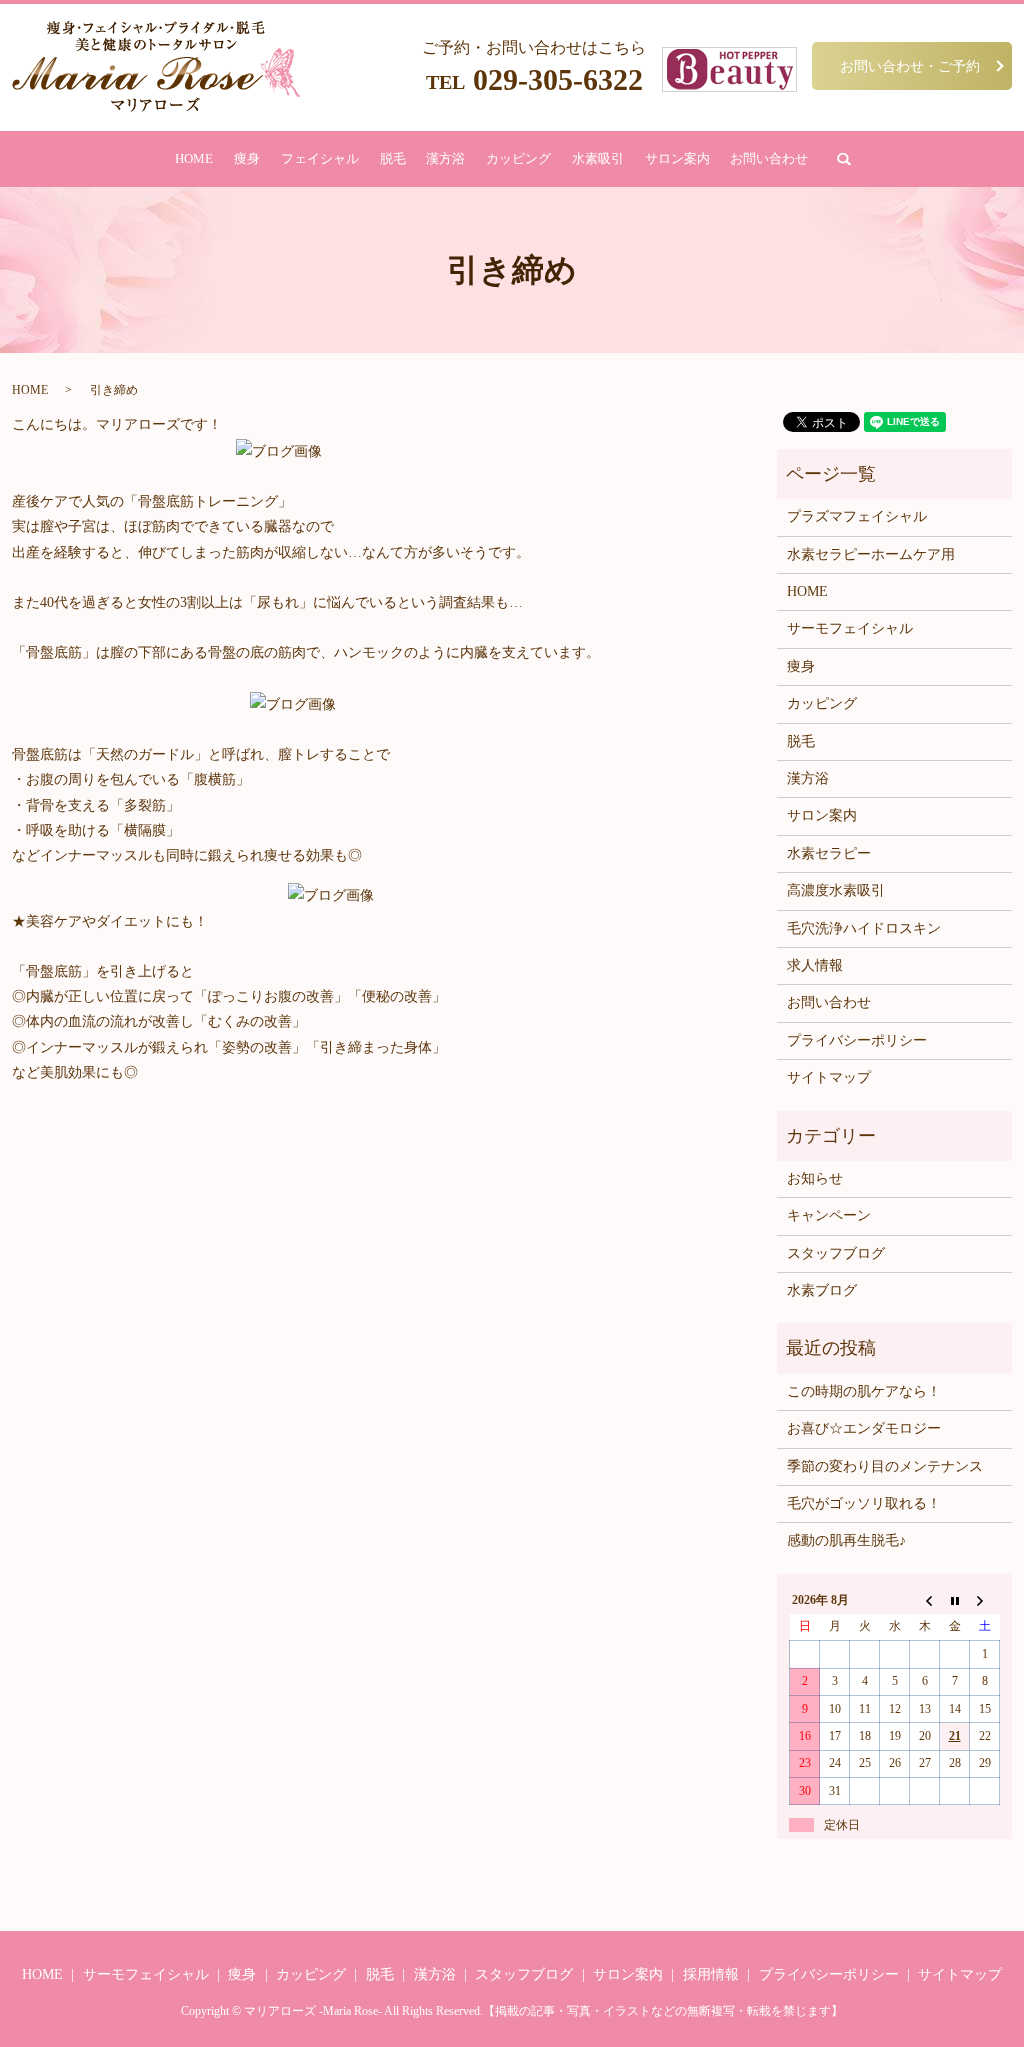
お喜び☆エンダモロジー (864, 1428)
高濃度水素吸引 (836, 890)
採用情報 (711, 1974)
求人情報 (815, 965)
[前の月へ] (925, 1600)
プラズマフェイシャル (857, 516)
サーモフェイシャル (850, 628)
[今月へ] (955, 1600)
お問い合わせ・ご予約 (910, 65)
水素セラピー (829, 853)
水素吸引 (598, 158)
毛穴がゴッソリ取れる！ (864, 1503)
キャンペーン (829, 1215)
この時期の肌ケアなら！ (864, 1391)
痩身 (247, 158)
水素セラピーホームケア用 (871, 554)
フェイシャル (320, 158)
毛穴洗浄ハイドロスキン (864, 928)
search (844, 159)
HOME (194, 158)
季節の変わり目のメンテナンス (885, 1466)
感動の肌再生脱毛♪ (846, 1540)
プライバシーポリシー (857, 1040)
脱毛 (393, 158)
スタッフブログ (836, 1253)
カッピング (518, 158)
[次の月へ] (985, 1600)
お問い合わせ (769, 158)
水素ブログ (822, 1290)
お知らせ (815, 1178)
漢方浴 (445, 158)
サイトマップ (829, 1077)
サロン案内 (677, 158)
